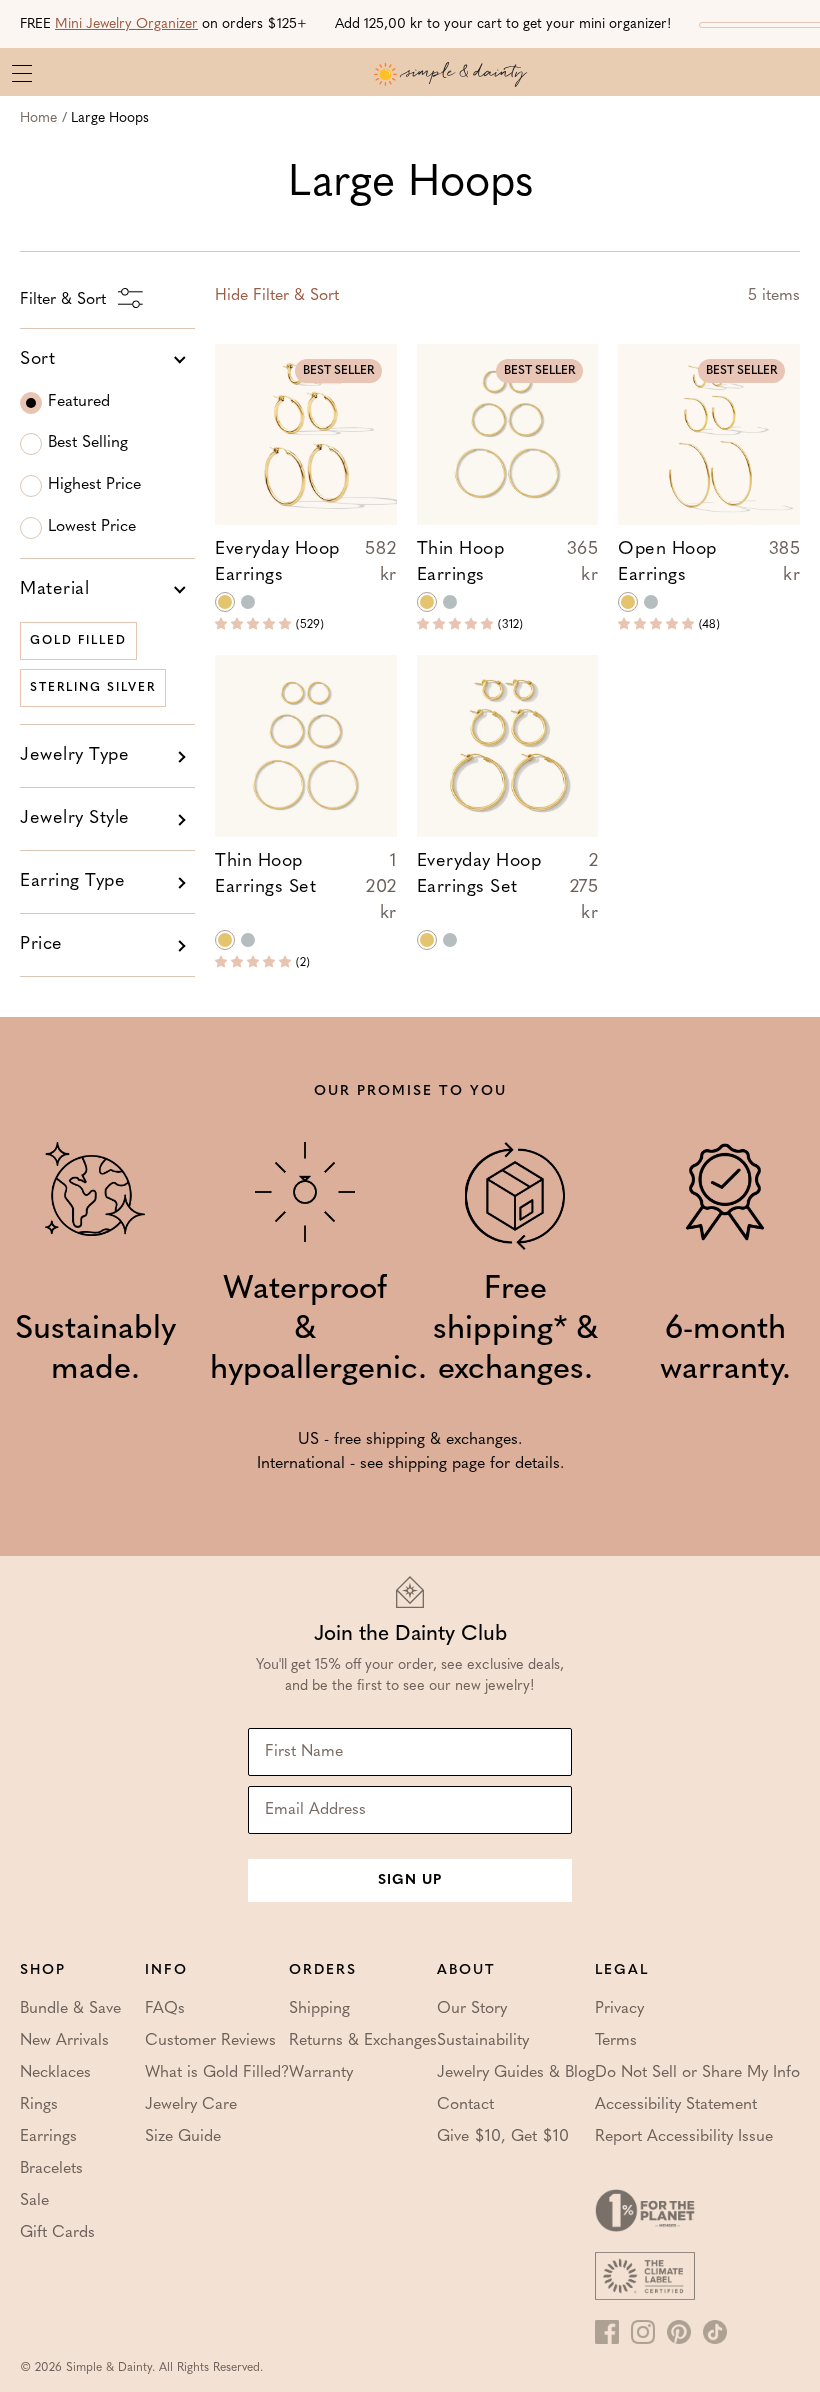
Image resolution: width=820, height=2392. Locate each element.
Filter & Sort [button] (277, 296)
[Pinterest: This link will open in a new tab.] (679, 2332)
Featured (79, 402)
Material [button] (54, 590)
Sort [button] (37, 360)
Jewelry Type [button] (74, 756)
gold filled (78, 641)
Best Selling (88, 443)
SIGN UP (410, 1880)
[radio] (225, 602)
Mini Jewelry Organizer (126, 24)
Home (38, 118)
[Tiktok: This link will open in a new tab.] (715, 2332)
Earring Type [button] (72, 882)
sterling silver (93, 688)
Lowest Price (92, 527)
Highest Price (94, 485)
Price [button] (41, 945)
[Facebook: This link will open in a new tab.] (607, 2332)
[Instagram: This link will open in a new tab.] (643, 2332)
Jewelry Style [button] (75, 819)
